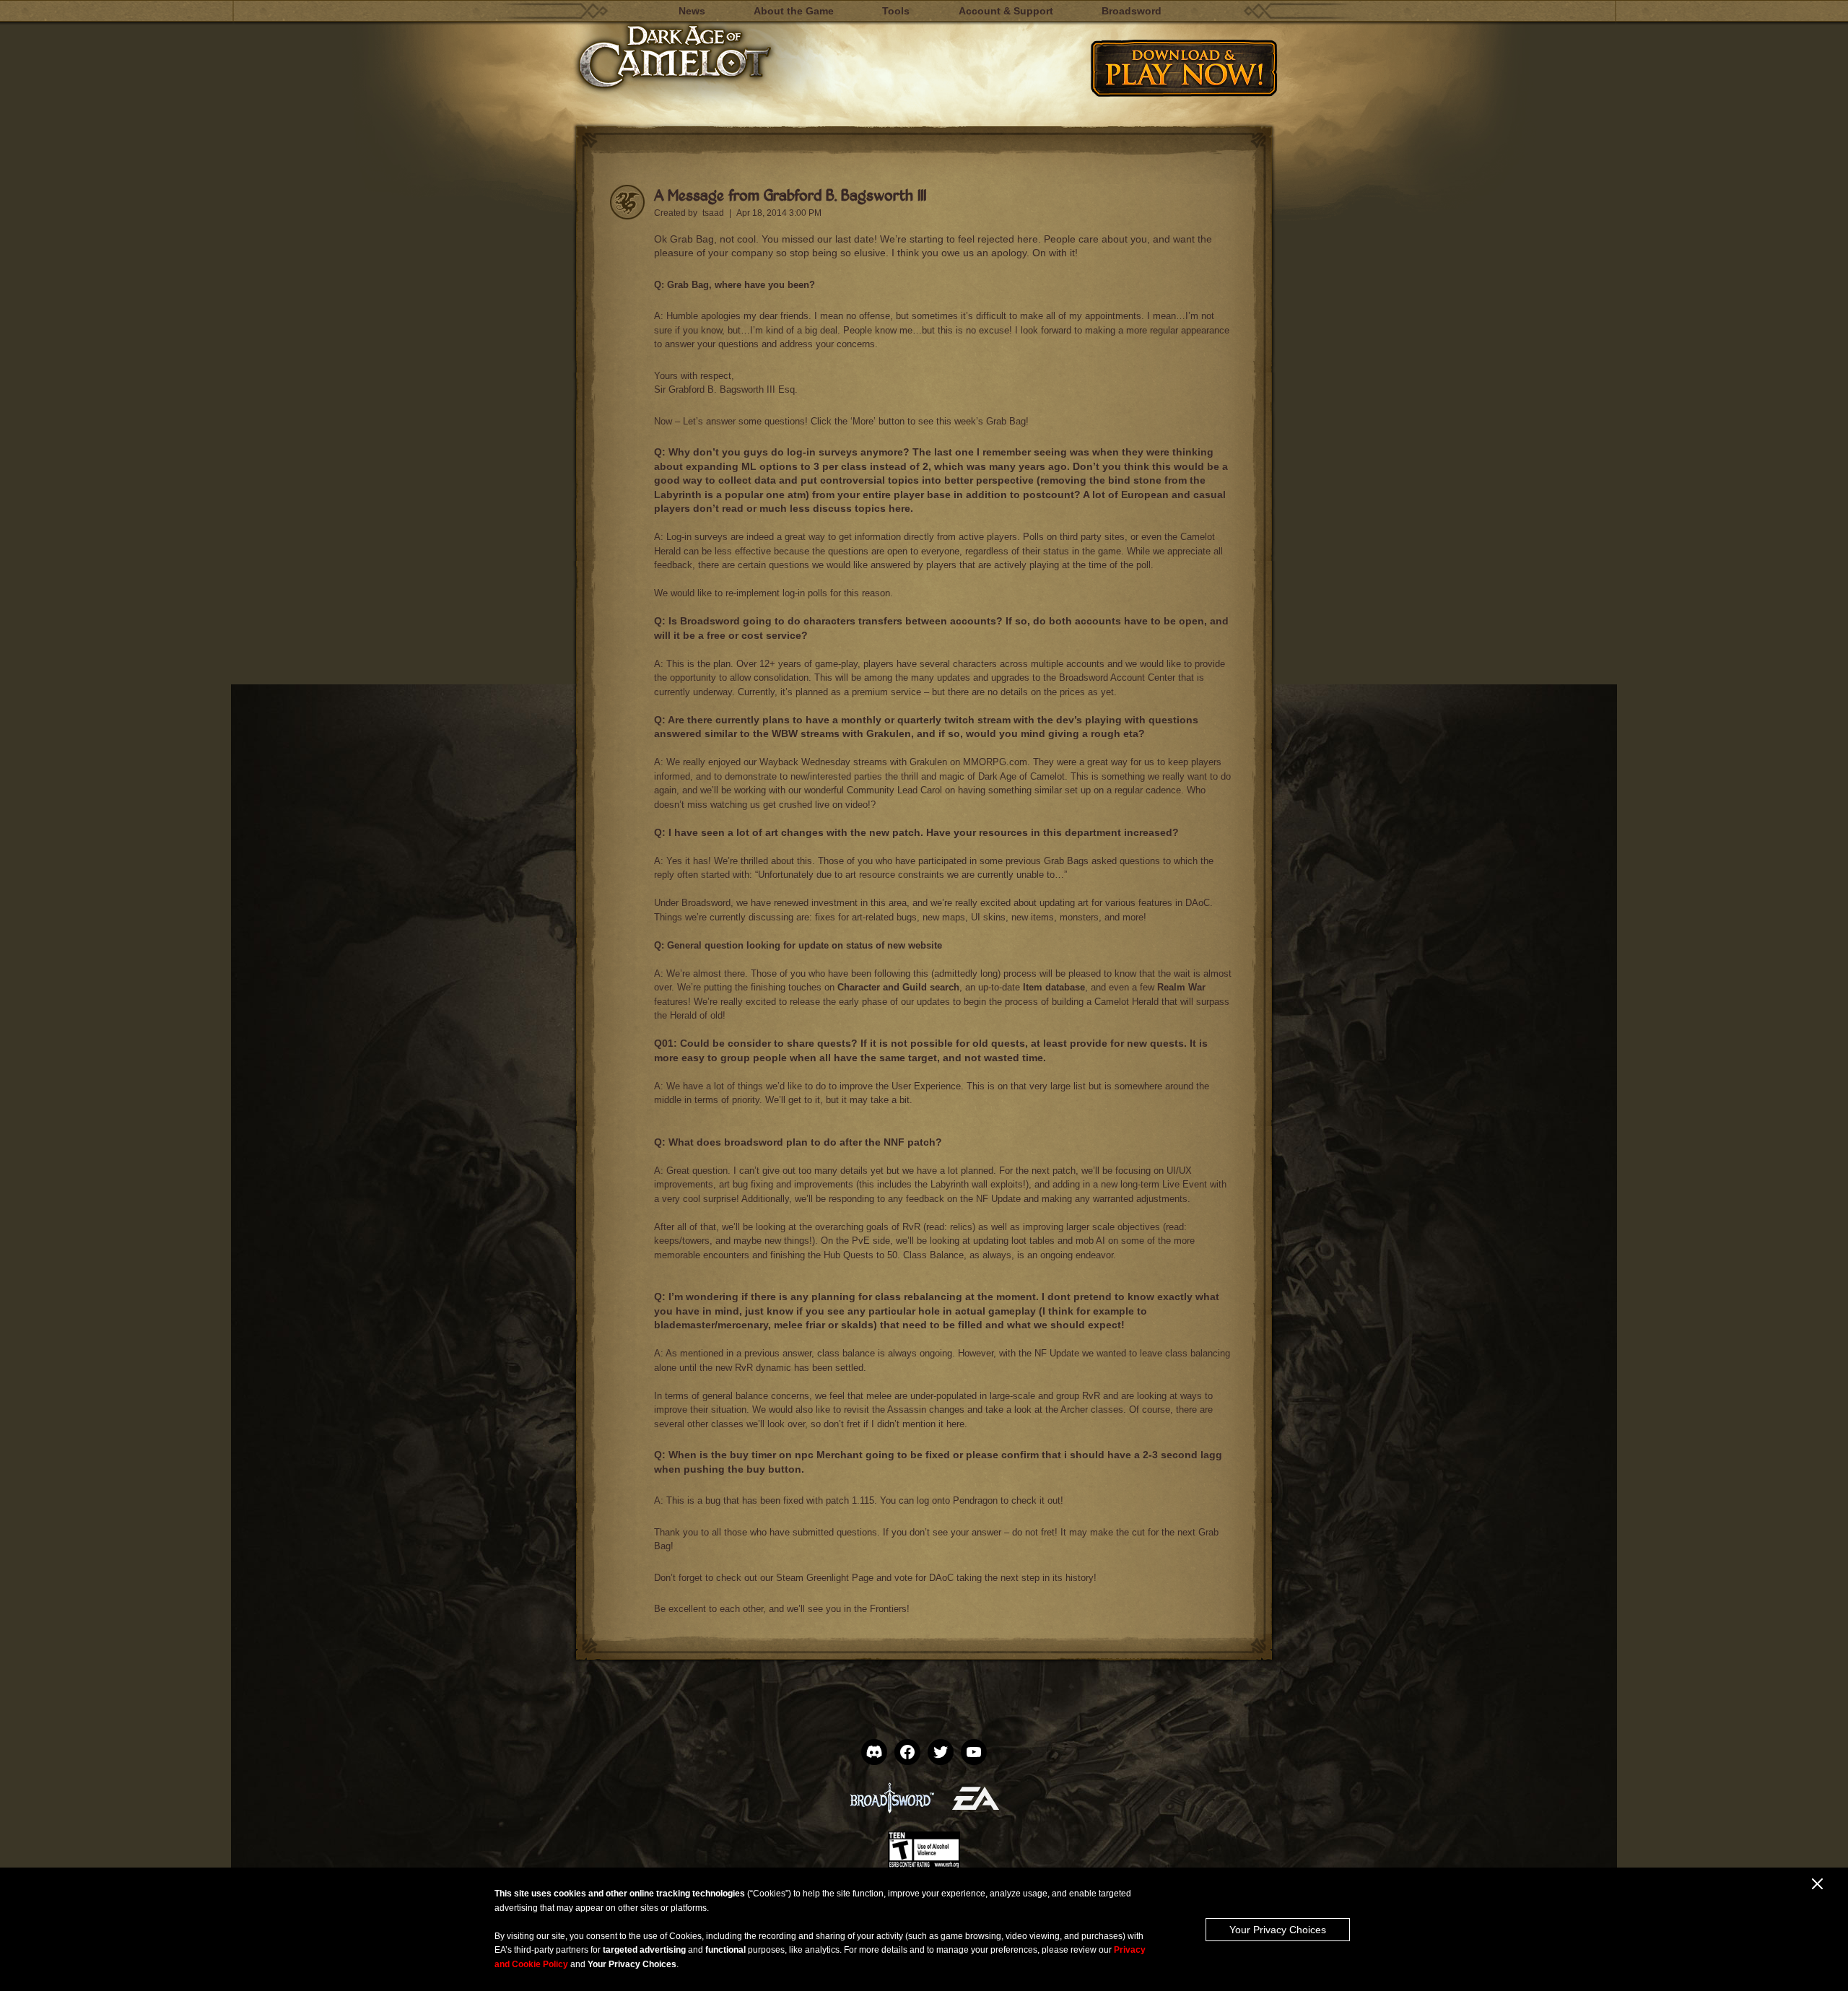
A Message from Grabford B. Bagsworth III (790, 195)
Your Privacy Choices (1278, 1930)
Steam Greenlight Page (826, 1578)
